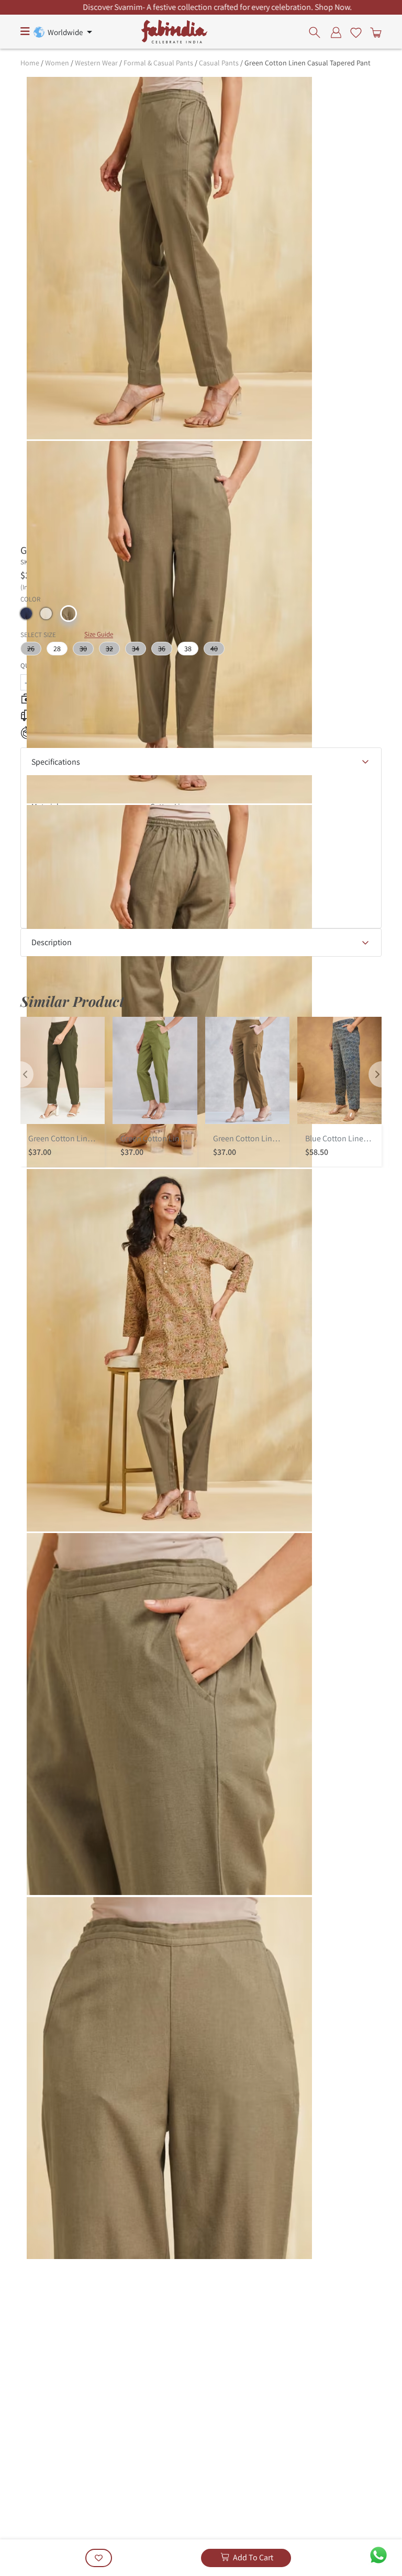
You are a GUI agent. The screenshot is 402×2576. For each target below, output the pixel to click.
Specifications (56, 762)
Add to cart (253, 2557)
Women (57, 63)
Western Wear (96, 63)
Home (30, 63)
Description (52, 942)
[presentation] (317, 32)
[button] (26, 614)
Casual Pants (219, 63)
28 (57, 649)
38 (188, 649)
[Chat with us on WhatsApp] (378, 2554)
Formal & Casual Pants (158, 63)
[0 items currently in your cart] (374, 32)
